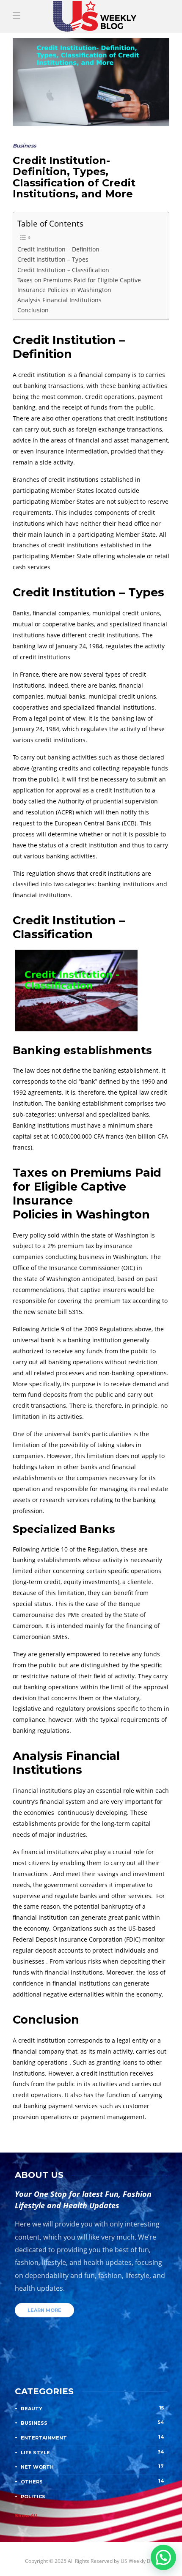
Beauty (92, 2408)
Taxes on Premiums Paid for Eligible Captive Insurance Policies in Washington (79, 285)
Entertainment (92, 2437)
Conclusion (33, 310)
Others (92, 2481)
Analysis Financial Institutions (59, 300)
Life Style (92, 2452)
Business (24, 146)
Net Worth (92, 2467)
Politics (92, 2496)
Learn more (44, 2310)
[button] (163, 2557)
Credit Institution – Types (53, 259)
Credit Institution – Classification (63, 270)
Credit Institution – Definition (58, 249)
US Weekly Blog (139, 2561)
